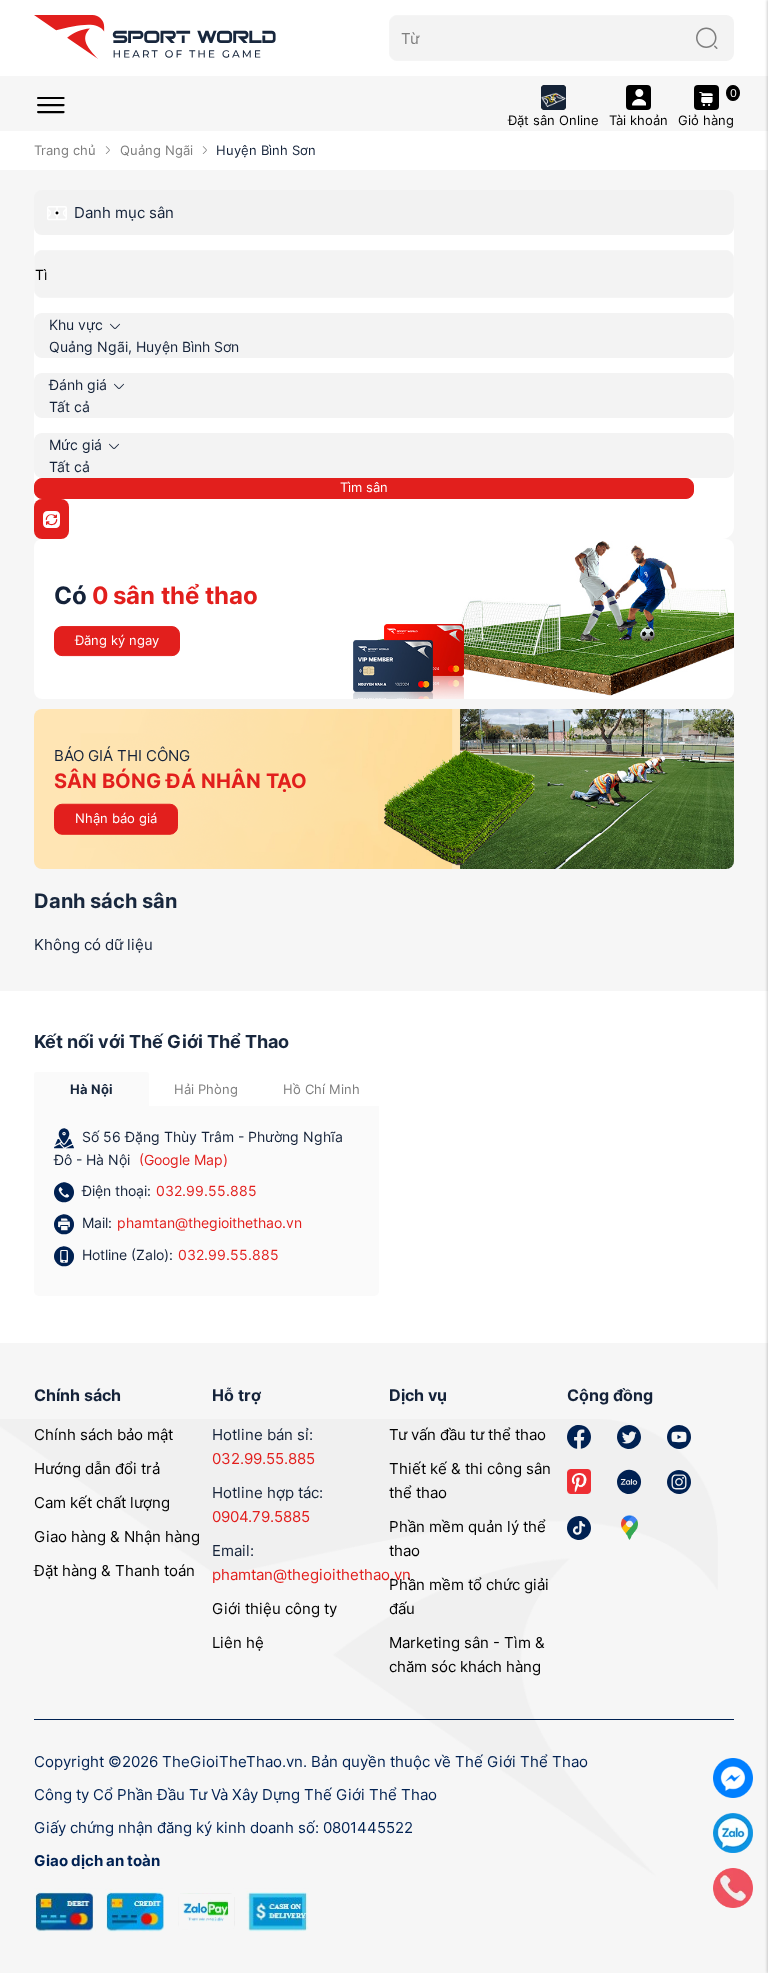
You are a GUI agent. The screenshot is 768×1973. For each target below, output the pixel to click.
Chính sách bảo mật (103, 1434)
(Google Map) (183, 1159)
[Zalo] (733, 1831)
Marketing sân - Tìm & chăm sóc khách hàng (467, 1654)
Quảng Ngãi (156, 150)
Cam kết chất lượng (102, 1502)
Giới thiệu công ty (274, 1608)
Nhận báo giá (116, 818)
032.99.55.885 (206, 1190)
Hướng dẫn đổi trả (97, 1468)
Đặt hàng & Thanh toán (114, 1570)
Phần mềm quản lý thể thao (467, 1538)
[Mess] (733, 1776)
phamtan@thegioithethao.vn (209, 1222)
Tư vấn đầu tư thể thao (467, 1434)
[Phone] (733, 1886)
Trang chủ (65, 150)
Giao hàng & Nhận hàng (117, 1536)
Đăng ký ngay (117, 640)
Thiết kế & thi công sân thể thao (470, 1480)
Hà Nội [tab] (91, 1089)
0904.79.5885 (261, 1516)
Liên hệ (238, 1642)
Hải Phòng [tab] (206, 1089)
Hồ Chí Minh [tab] (321, 1089)
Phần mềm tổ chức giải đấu (469, 1596)
